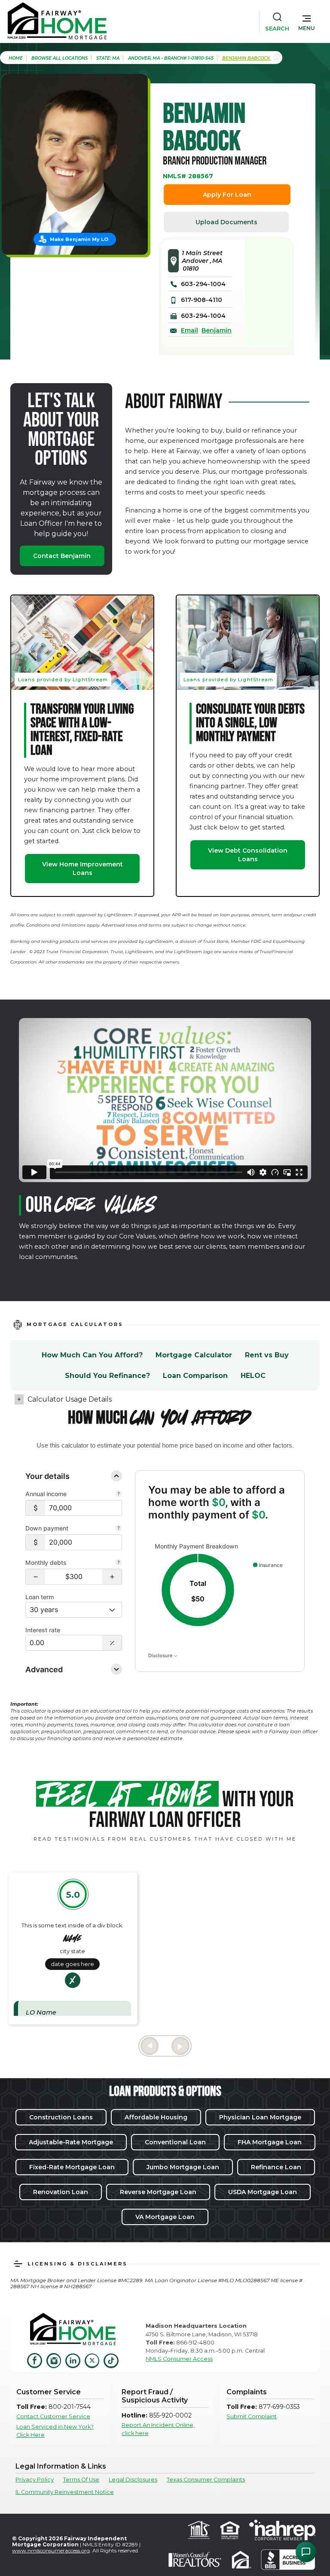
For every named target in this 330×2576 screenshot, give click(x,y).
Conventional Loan (175, 2142)
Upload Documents (226, 222)
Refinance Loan (276, 2167)
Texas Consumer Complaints (206, 2480)
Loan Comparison (195, 1376)
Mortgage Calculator (194, 1355)
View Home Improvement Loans (82, 869)
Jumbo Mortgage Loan (183, 2167)
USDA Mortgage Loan (263, 2192)
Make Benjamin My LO (79, 239)
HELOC (253, 1376)
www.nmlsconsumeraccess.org (51, 2550)
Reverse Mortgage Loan (158, 2192)
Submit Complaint (252, 2416)
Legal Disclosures (133, 2480)
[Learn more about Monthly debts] (119, 1563)
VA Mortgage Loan (165, 2217)
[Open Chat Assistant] (306, 2552)
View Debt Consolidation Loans (248, 855)
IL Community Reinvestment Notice (65, 2492)
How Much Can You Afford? (92, 1355)
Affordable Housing (156, 2117)
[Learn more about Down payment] (119, 1529)
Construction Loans (61, 2117)
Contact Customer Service (53, 2416)
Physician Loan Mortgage (260, 2117)
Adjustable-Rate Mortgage (71, 2142)
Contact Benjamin (62, 556)
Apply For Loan (227, 195)
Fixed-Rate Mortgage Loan (72, 2167)
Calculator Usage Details (70, 1399)
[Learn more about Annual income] (119, 1494)
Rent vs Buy (267, 1355)
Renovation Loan (61, 2192)
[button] (307, 21)
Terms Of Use (81, 2480)
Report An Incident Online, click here (158, 2429)
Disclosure (161, 1655)
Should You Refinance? (107, 1376)
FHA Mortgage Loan (270, 2142)
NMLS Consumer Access (179, 2359)
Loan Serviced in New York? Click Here (55, 2431)
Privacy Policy (35, 2480)
